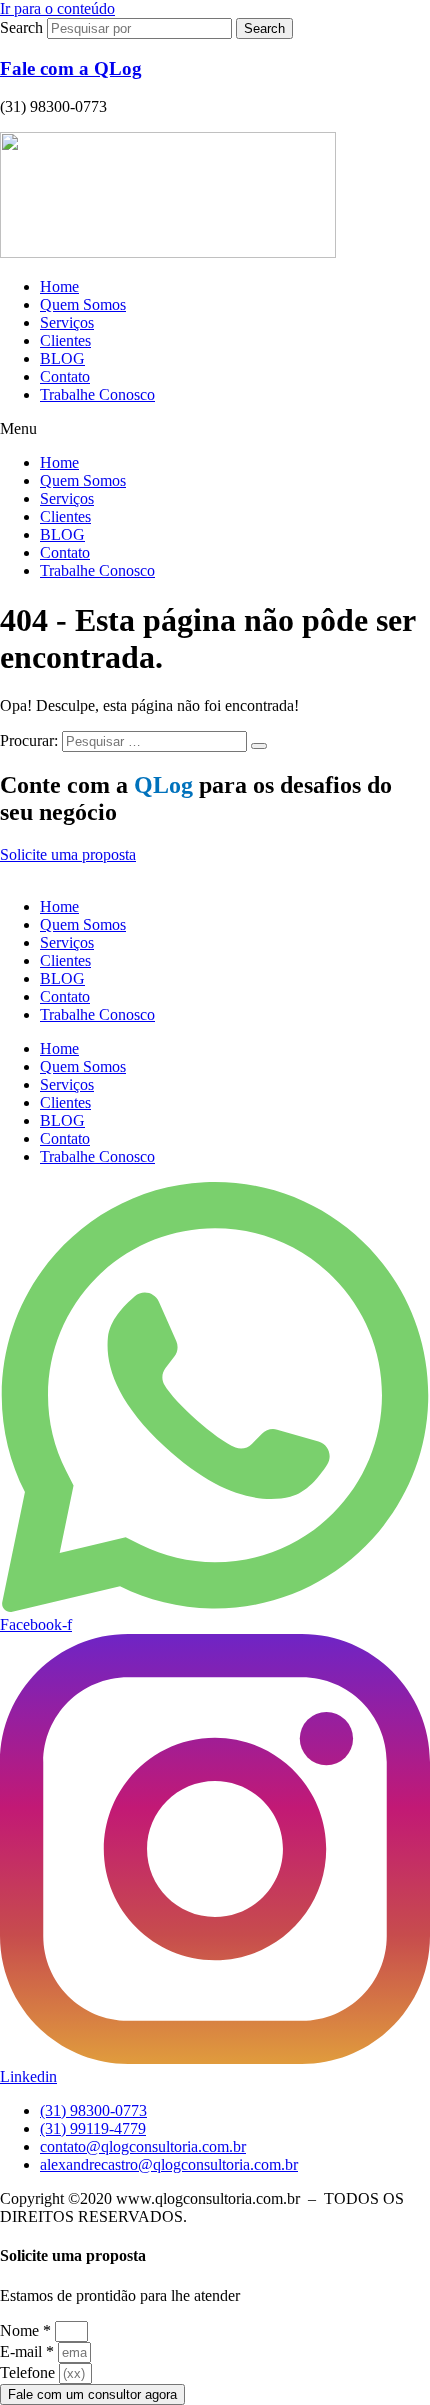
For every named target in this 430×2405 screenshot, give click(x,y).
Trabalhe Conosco (97, 394)
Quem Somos (83, 304)
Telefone (27, 2372)
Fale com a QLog (71, 68)
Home (59, 286)
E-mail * (27, 2351)
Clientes (65, 340)
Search (21, 27)
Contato (65, 376)
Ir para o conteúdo (57, 8)
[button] (215, 429)
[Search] (259, 746)
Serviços (67, 322)
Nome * (25, 2330)
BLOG (62, 358)
